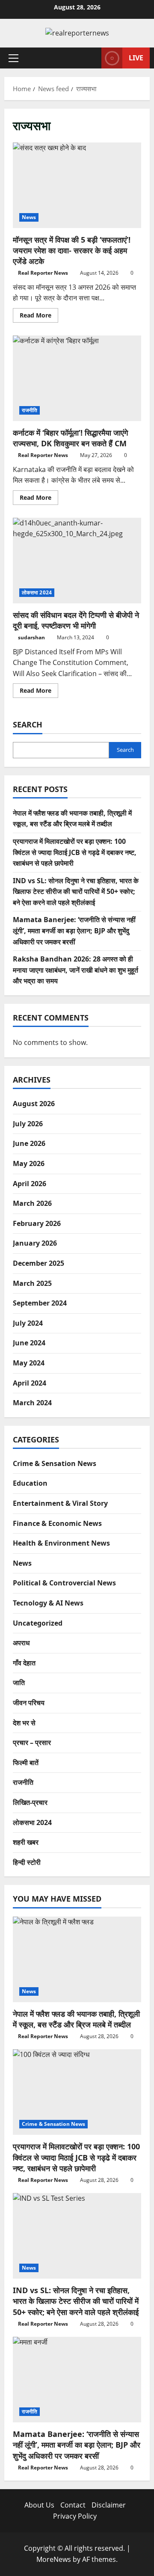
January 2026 (35, 1243)
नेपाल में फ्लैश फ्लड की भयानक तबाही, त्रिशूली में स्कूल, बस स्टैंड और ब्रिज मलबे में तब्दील (76, 2019)
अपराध (21, 1643)
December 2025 (38, 1263)
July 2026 (28, 1124)
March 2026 (32, 1203)
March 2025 (32, 1283)
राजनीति (30, 410)
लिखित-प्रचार (30, 1802)
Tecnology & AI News (48, 1603)
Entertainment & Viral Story (60, 1503)
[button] (13, 58)
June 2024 (29, 1343)
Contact (73, 2505)
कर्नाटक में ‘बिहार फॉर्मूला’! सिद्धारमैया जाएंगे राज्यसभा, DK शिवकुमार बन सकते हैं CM (77, 378)
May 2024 (29, 1363)
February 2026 (37, 1223)
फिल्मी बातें (26, 1763)
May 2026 (29, 1163)
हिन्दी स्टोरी (27, 1862)
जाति (19, 1683)
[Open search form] (91, 58)
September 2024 (40, 1303)
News (29, 217)
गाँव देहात (24, 1663)
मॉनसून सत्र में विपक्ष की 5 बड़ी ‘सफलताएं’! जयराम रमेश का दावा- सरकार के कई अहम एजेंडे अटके (77, 185)
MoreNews (54, 2559)
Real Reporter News (43, 273)
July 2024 (28, 1323)
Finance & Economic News (57, 1523)
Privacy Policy (75, 2516)
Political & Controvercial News (64, 1583)
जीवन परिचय (29, 1703)
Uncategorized (38, 1623)
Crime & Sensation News (55, 1463)
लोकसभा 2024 (37, 592)
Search (28, 724)
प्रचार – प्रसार (32, 1742)
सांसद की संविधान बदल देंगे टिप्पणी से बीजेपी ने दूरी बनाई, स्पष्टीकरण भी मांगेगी (77, 561)
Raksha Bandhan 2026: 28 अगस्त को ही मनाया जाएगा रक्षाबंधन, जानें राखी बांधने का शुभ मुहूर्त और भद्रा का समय (76, 970)
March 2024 (32, 1403)
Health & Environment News (61, 1543)
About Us (39, 2505)
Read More (39, 317)
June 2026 (29, 1143)
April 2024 (30, 1383)
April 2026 (30, 1184)
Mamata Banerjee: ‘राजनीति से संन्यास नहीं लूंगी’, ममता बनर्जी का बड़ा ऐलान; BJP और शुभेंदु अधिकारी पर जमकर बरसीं (74, 930)
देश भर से (24, 1723)
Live (136, 57)
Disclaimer (109, 2505)
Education (30, 1483)
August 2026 (34, 1104)
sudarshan (31, 637)
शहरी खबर (26, 1842)
